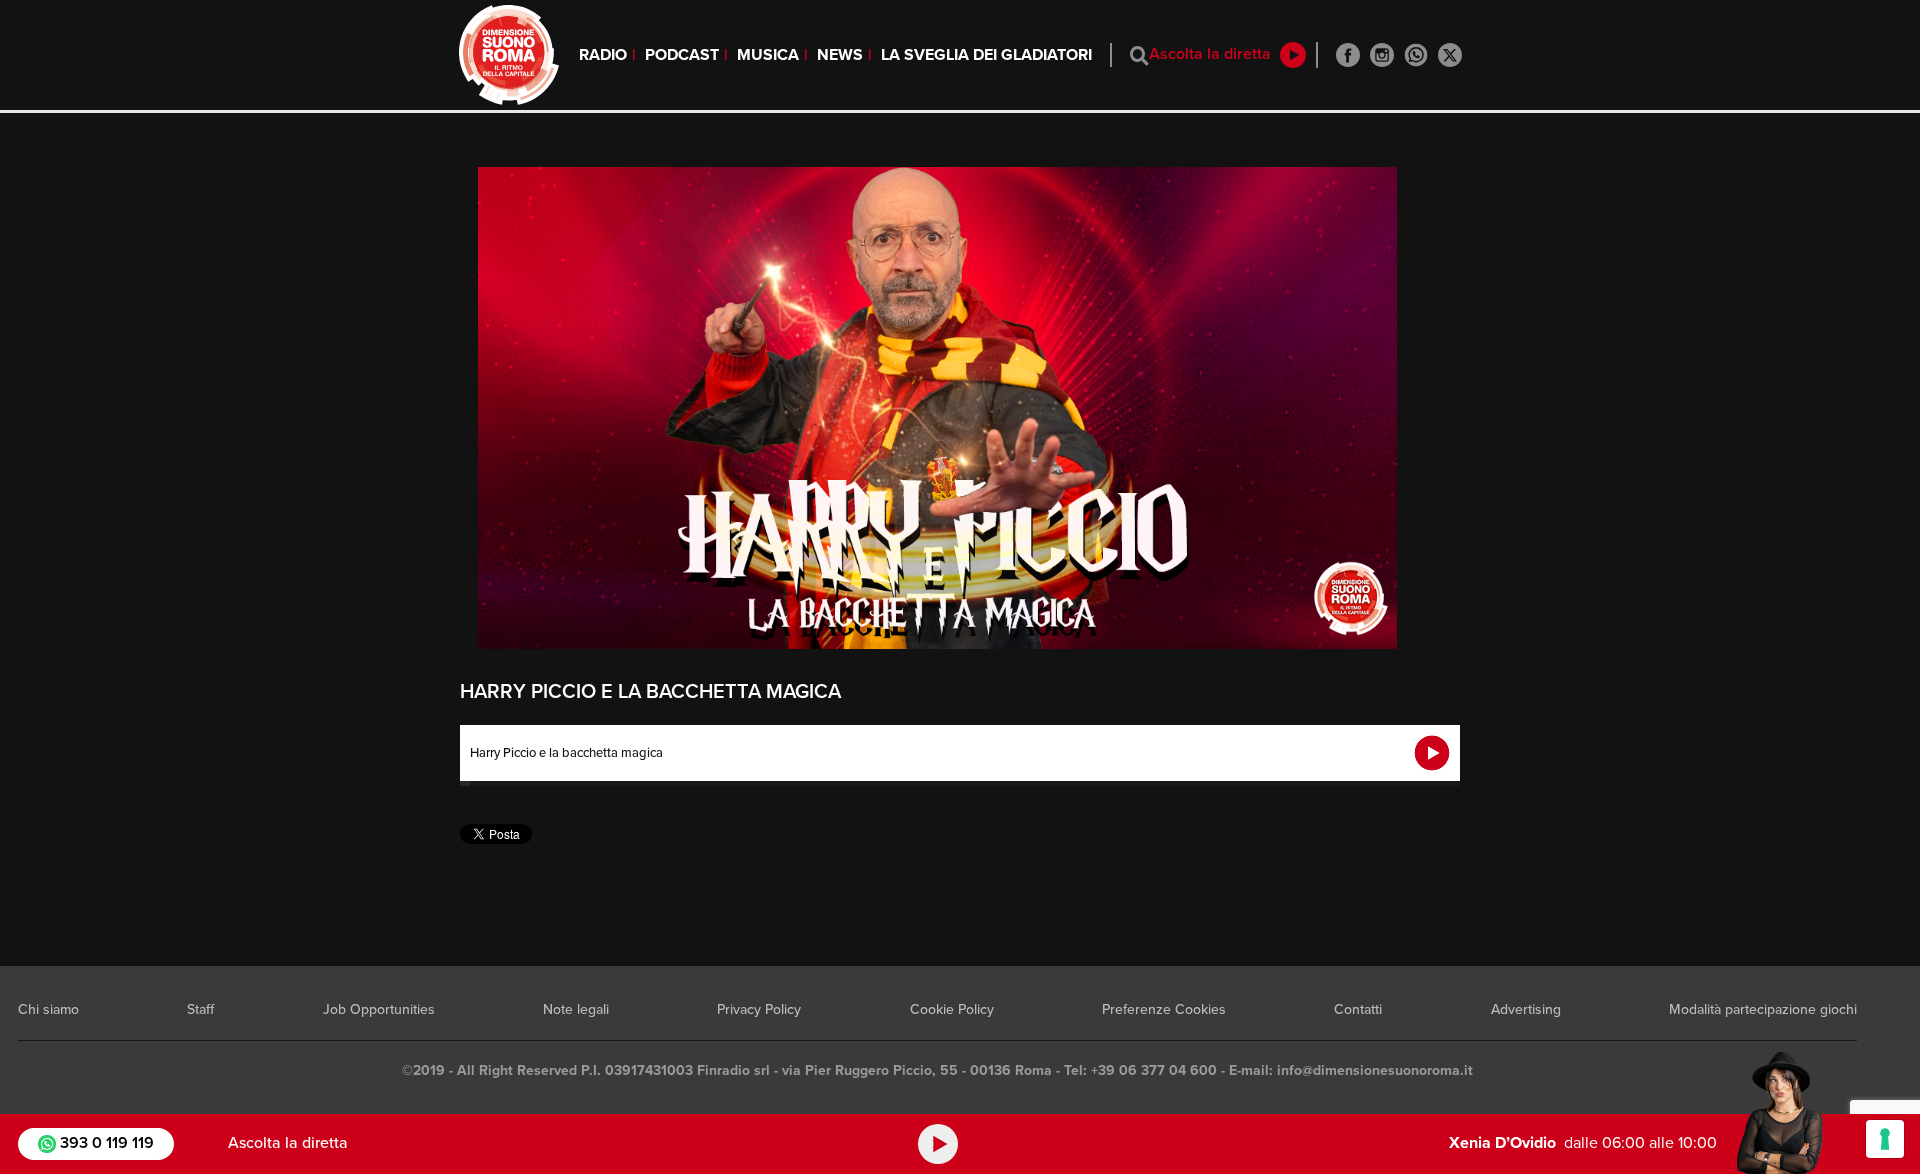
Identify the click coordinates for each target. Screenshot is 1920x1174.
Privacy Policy (759, 1009)
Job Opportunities (379, 1009)
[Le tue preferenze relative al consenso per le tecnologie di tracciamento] (1885, 1139)
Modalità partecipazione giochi (1763, 1009)
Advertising (1526, 1009)
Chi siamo (48, 1009)
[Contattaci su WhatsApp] (1416, 55)
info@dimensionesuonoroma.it (1375, 1070)
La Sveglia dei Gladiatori (986, 55)
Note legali (576, 1009)
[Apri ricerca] (1139, 55)
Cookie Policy (952, 1009)
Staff (200, 1009)
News (840, 55)
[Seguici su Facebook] (1348, 55)
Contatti (1358, 1009)
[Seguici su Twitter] (1450, 55)
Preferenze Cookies (1164, 1009)
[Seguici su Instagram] (1382, 55)
